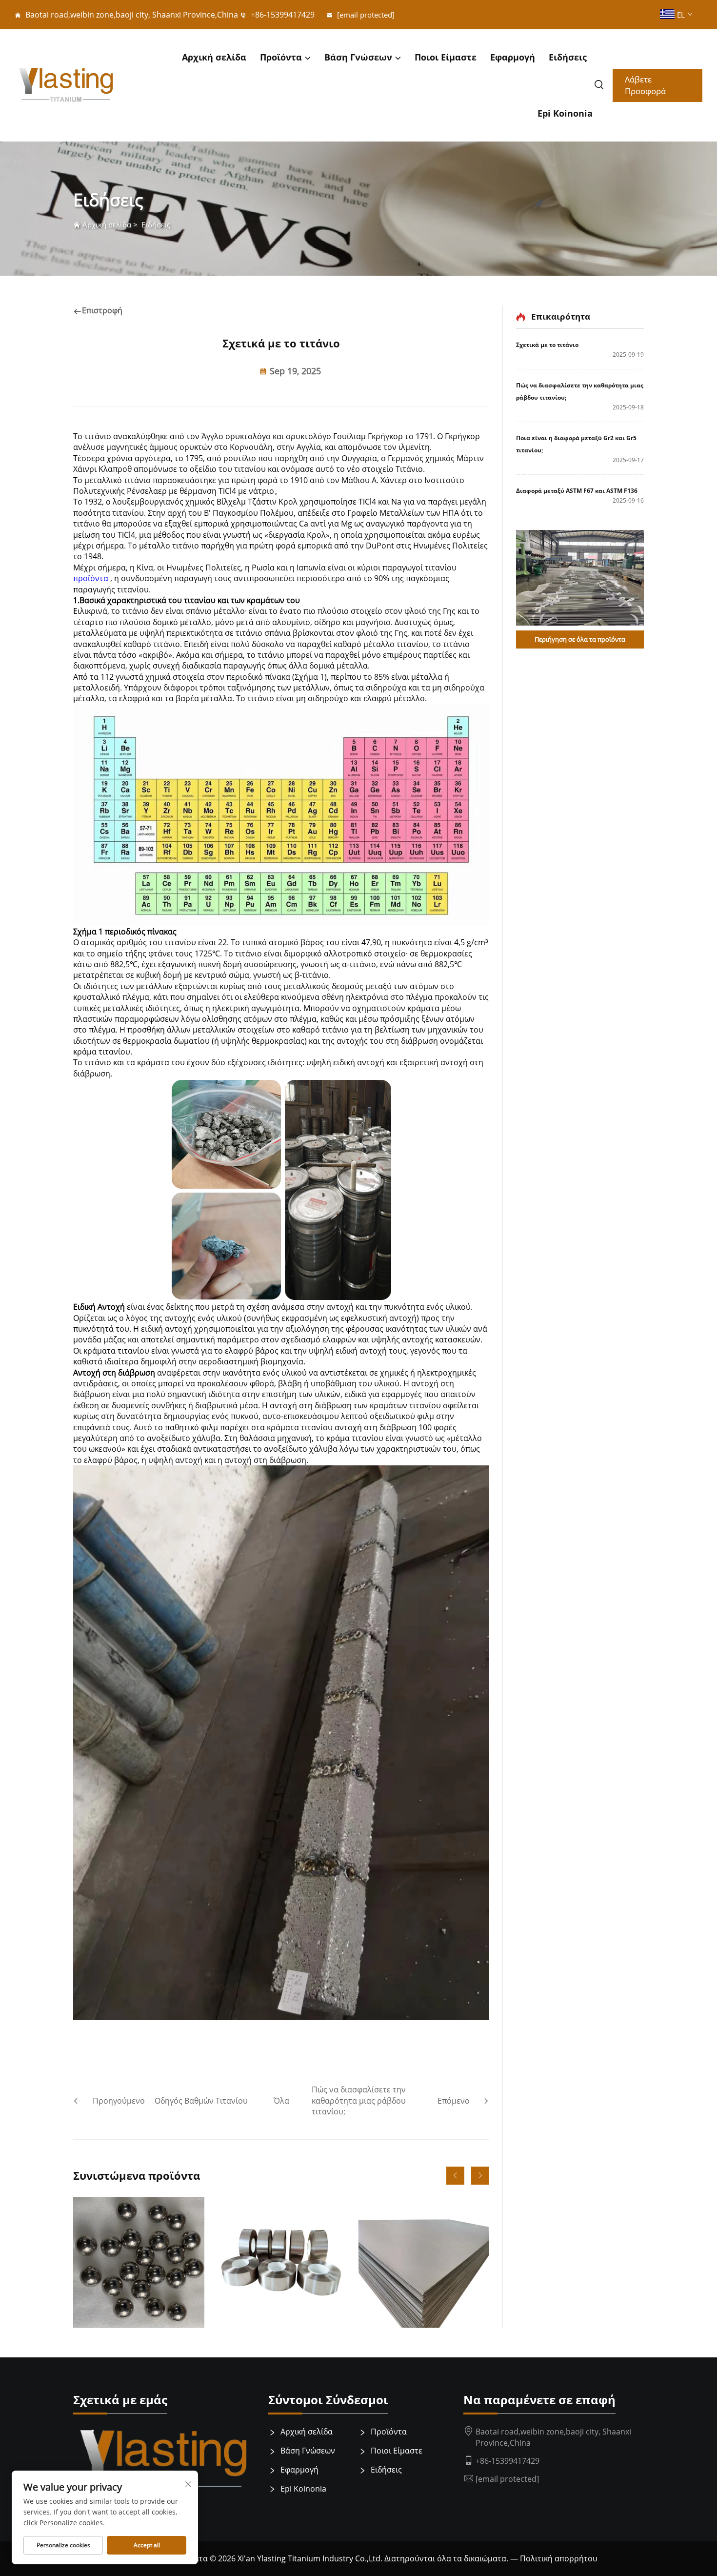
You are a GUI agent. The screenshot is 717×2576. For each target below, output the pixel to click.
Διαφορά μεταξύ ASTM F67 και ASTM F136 (577, 491)
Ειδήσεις (568, 57)
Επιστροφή (102, 310)
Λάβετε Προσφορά (645, 85)
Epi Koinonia (565, 113)
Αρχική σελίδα (214, 57)
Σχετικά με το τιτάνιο (547, 345)
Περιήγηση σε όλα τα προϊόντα (580, 639)
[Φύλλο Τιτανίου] (281, 2262)
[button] (455, 2176)
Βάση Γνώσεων (358, 57)
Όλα (281, 2101)
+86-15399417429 (282, 15)
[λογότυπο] (66, 86)
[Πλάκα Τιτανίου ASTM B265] (424, 2262)
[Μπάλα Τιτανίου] (139, 2262)
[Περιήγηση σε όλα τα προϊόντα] (580, 578)
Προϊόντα (281, 57)
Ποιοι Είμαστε (446, 57)
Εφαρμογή (513, 57)
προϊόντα (92, 578)
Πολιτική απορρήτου (559, 2558)
